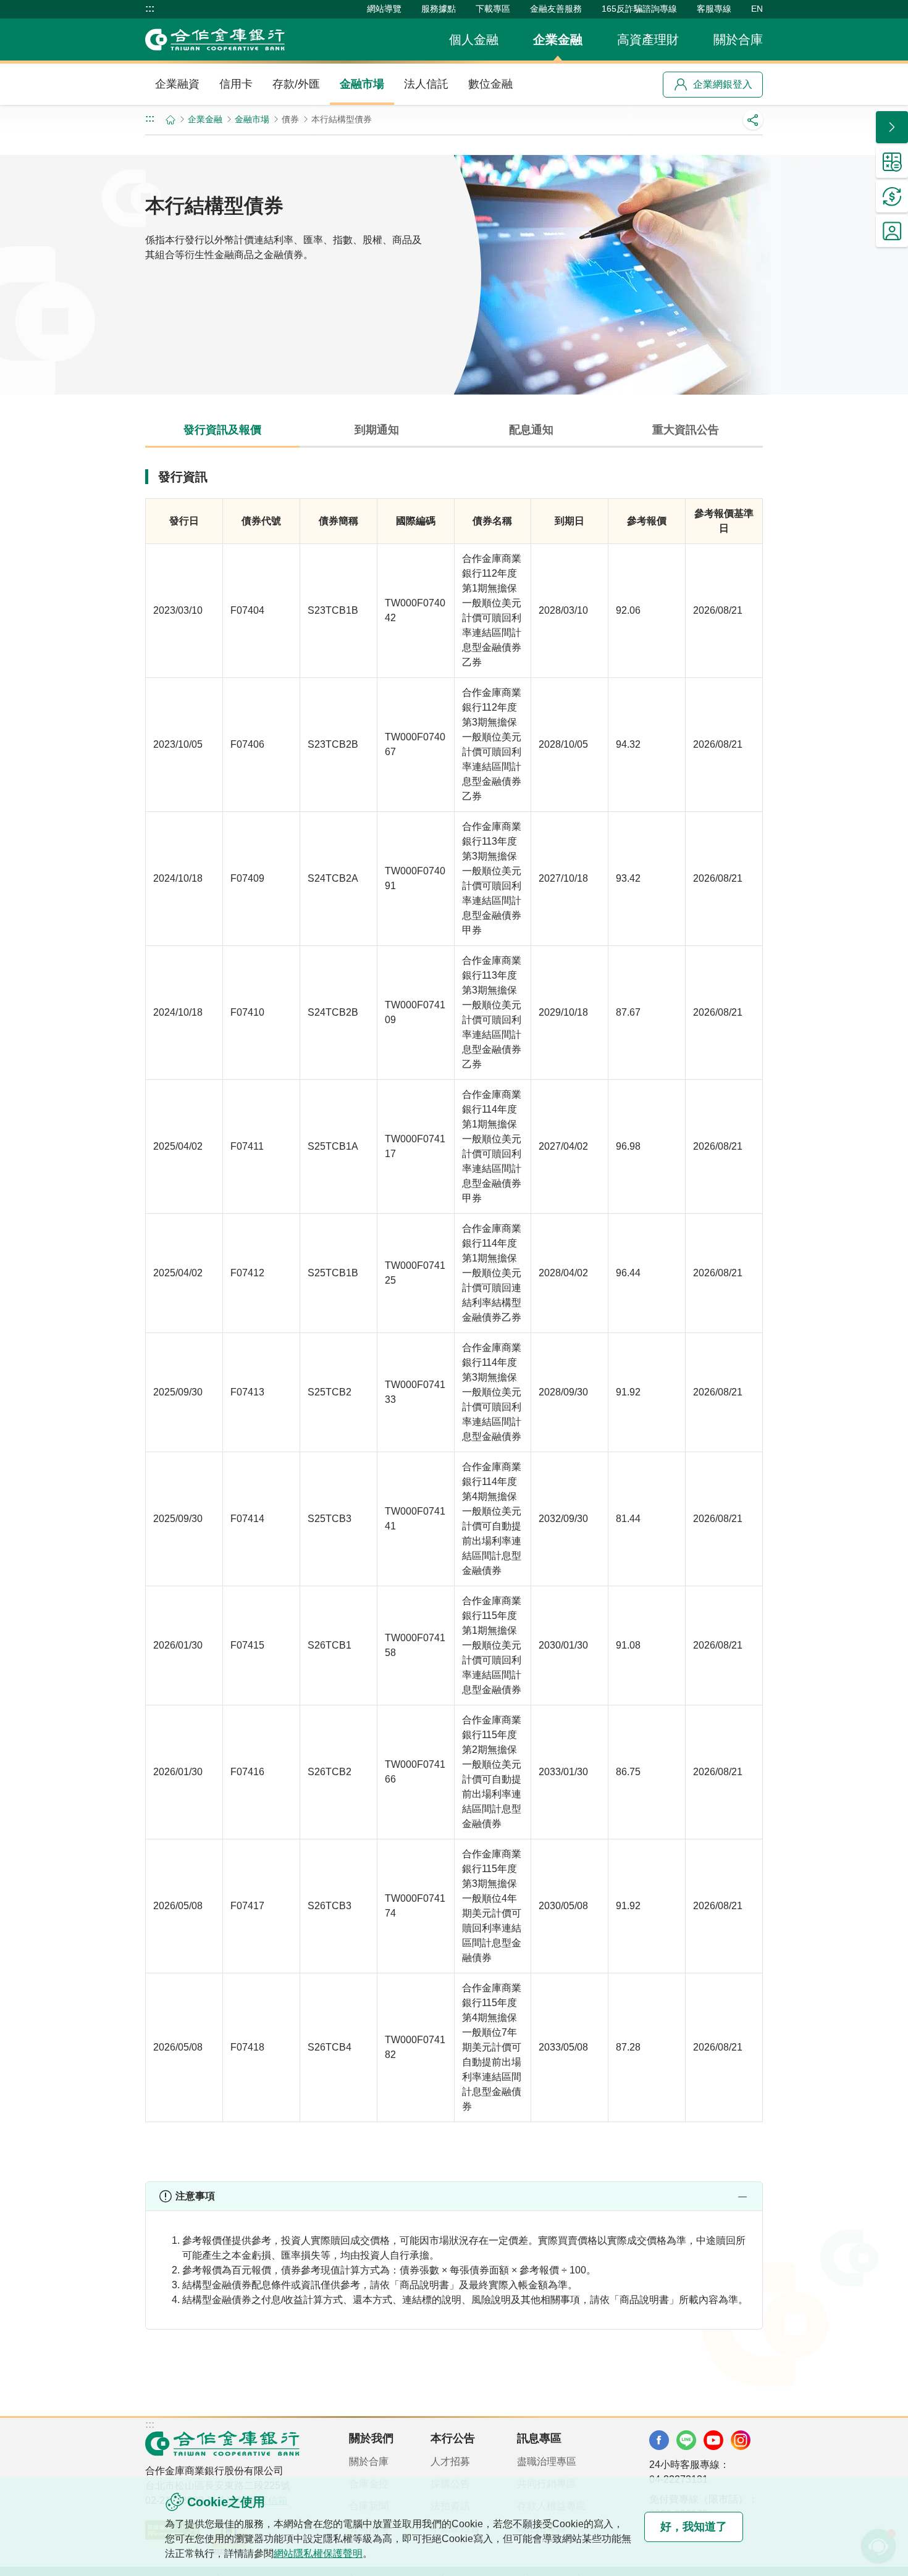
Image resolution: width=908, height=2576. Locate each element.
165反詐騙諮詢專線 (639, 9)
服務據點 (439, 9)
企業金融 (558, 40)
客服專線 (714, 9)
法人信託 (426, 84)
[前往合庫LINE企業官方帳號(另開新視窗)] (686, 2440)
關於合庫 (738, 40)
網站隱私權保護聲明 (318, 2553)
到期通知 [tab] (377, 430)
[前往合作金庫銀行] (222, 2443)
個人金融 (474, 40)
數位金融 (490, 84)
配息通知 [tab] (531, 430)
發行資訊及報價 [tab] (222, 430)
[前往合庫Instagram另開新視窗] (741, 2440)
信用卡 (236, 84)
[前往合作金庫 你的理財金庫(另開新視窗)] (659, 2440)
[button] (454, 2196)
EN (757, 9)
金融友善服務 (556, 9)
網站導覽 (384, 9)
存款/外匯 (296, 84)
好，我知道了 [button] (694, 2527)
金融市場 (362, 84)
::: (150, 9)
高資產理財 (648, 40)
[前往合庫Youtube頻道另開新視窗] (713, 2440)
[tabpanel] (454, 1315)
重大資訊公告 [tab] (686, 430)
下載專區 (493, 9)
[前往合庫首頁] (215, 40)
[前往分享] (753, 120)
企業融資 (177, 84)
